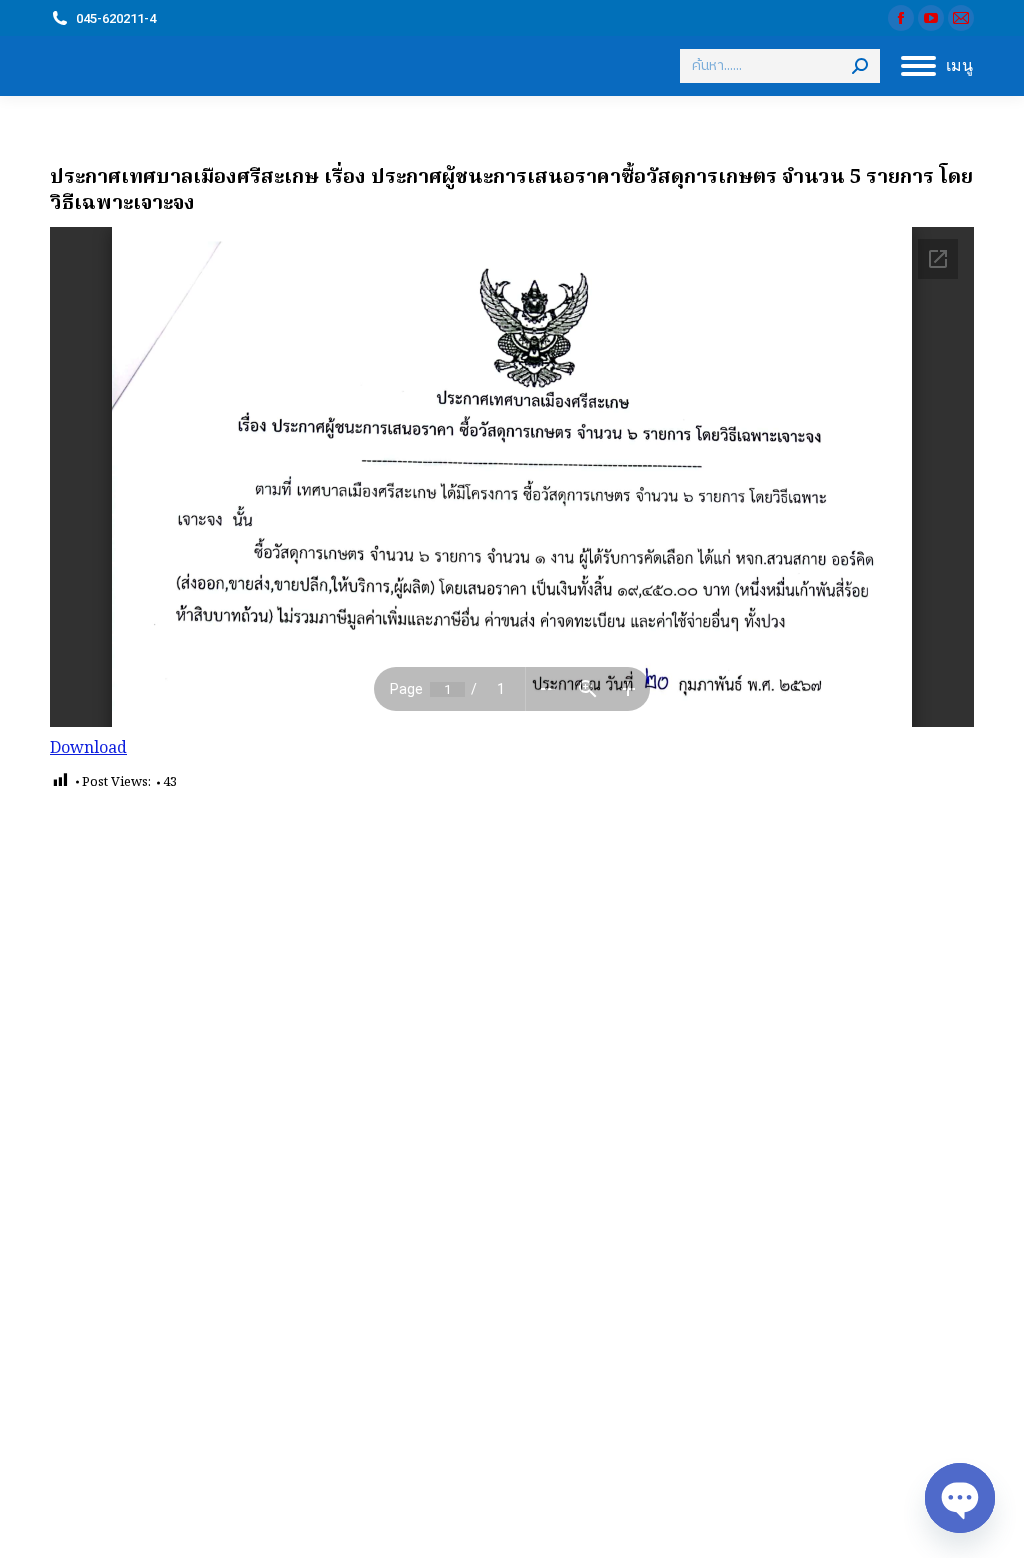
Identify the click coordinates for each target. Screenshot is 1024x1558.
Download (88, 749)
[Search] (860, 66)
